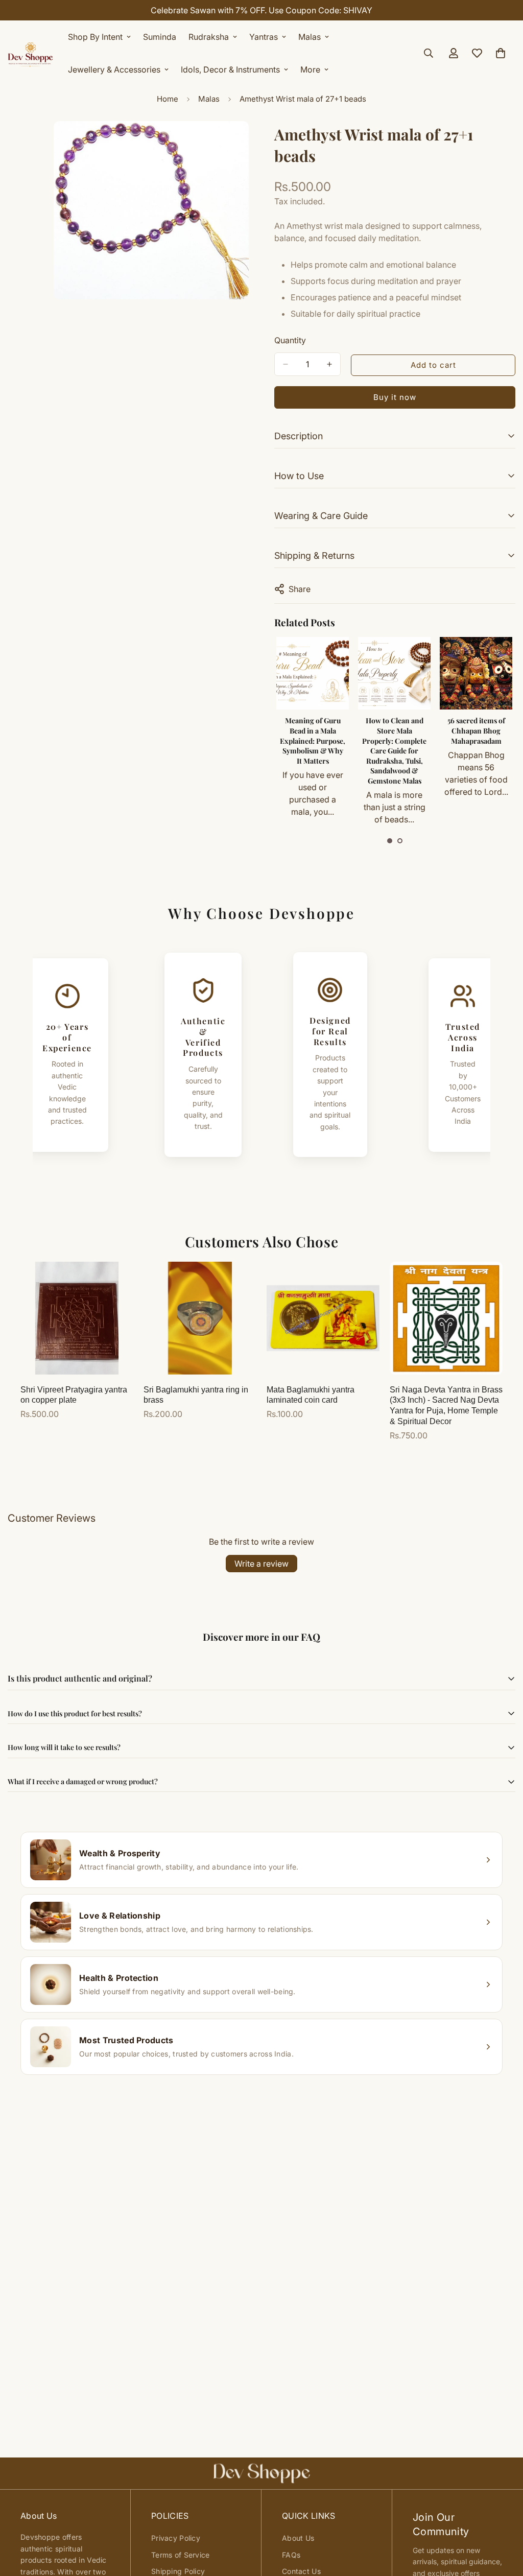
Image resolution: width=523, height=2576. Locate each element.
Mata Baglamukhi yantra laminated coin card (311, 1395)
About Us (298, 2538)
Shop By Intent (95, 37)
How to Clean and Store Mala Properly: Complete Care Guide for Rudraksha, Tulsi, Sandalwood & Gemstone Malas (313, 751)
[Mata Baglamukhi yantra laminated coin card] (323, 1318)
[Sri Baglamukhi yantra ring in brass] (200, 1318)
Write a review (261, 1564)
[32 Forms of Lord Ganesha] (476, 673)
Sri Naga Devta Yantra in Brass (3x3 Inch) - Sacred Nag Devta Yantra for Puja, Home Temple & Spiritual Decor (446, 1405)
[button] (390, 841)
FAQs (291, 2555)
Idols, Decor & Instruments (230, 69)
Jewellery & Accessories (114, 69)
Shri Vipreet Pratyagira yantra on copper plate (74, 1395)
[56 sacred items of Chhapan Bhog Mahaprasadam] (394, 673)
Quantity (290, 340)
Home (168, 99)
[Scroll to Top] (503, 2520)
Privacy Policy (176, 2538)
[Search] (429, 53)
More (310, 69)
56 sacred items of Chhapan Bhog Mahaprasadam (395, 730)
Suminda (160, 37)
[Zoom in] (240, 143)
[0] (501, 53)
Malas (310, 37)
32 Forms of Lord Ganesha (476, 726)
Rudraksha (209, 37)
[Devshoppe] (31, 53)
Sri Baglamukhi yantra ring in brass (196, 1395)
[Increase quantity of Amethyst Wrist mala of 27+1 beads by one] (329, 364)
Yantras (264, 37)
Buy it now (395, 397)
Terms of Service (180, 2555)
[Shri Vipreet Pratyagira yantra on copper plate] (77, 1318)
